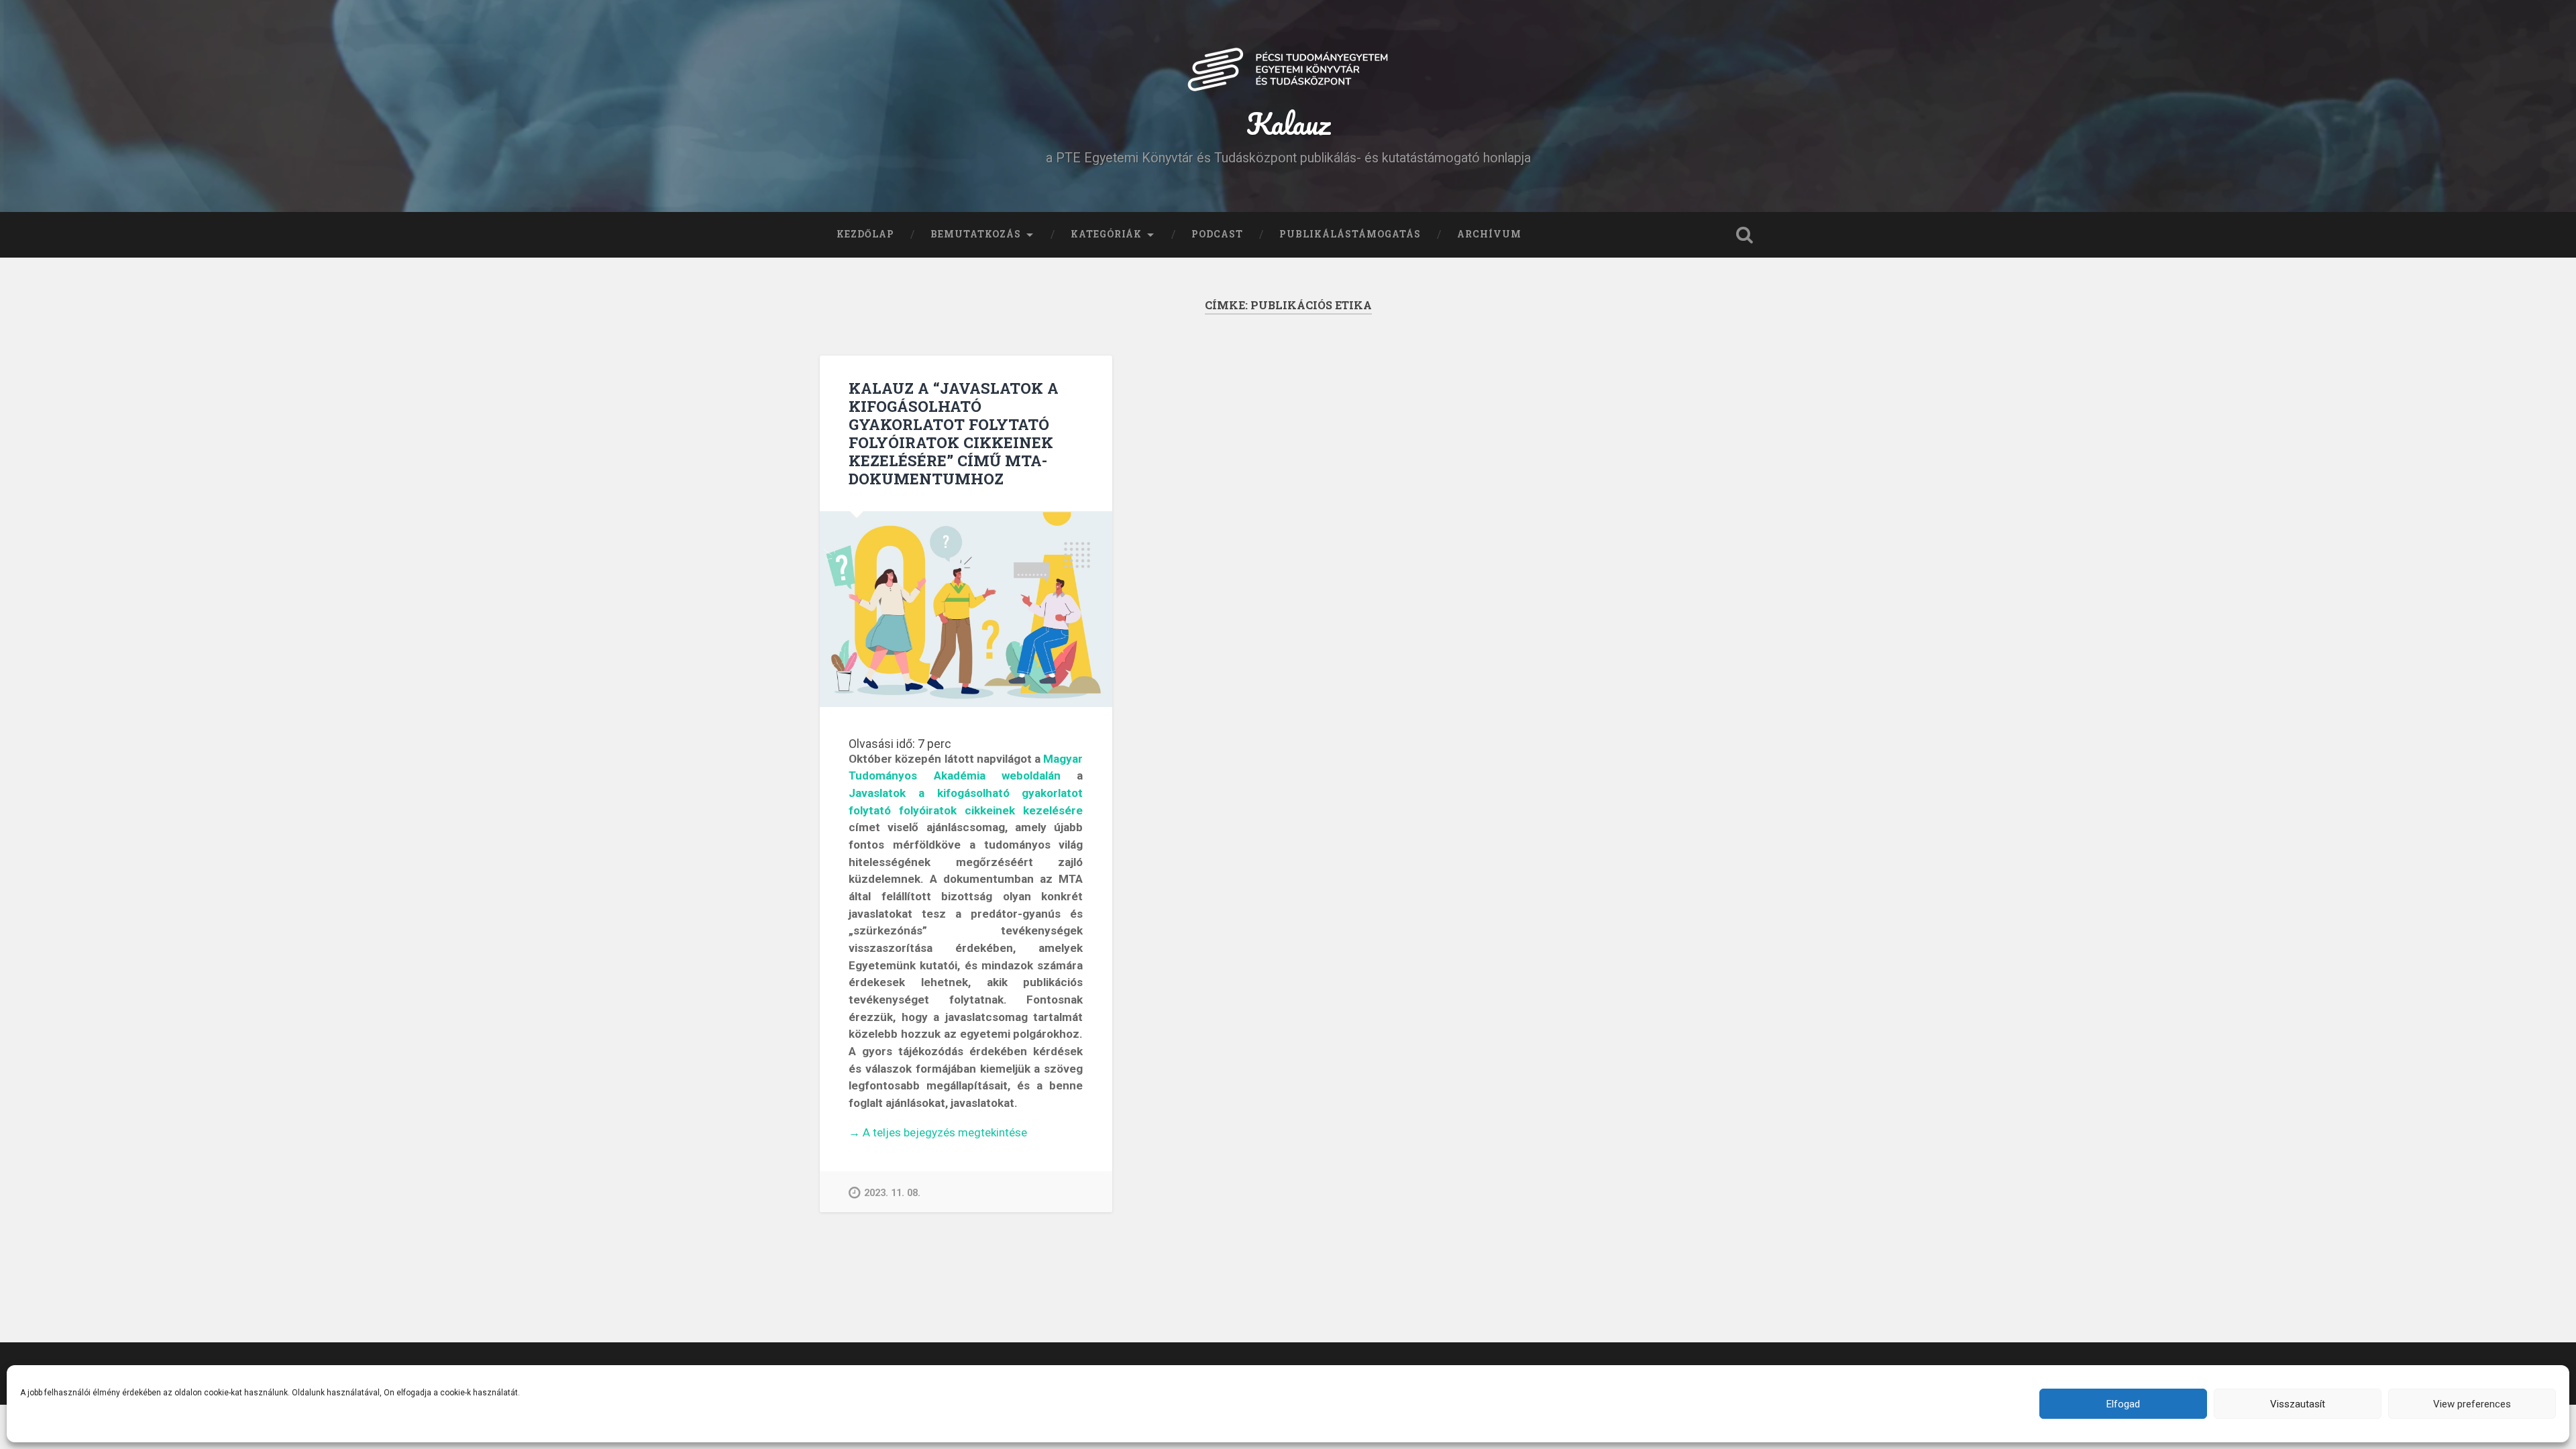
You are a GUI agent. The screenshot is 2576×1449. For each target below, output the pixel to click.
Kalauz (1288, 123)
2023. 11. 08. (892, 1193)
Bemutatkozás (976, 234)
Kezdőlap (865, 234)
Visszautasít (2298, 1404)
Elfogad (2123, 1404)
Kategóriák (1106, 234)
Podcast (1217, 234)
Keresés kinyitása (1744, 235)
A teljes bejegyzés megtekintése (938, 1133)
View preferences (2472, 1404)
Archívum (1489, 234)
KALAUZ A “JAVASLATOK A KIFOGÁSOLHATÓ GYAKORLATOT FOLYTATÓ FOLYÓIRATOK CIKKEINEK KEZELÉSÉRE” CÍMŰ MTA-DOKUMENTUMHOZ (954, 433)
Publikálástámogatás (1350, 234)
